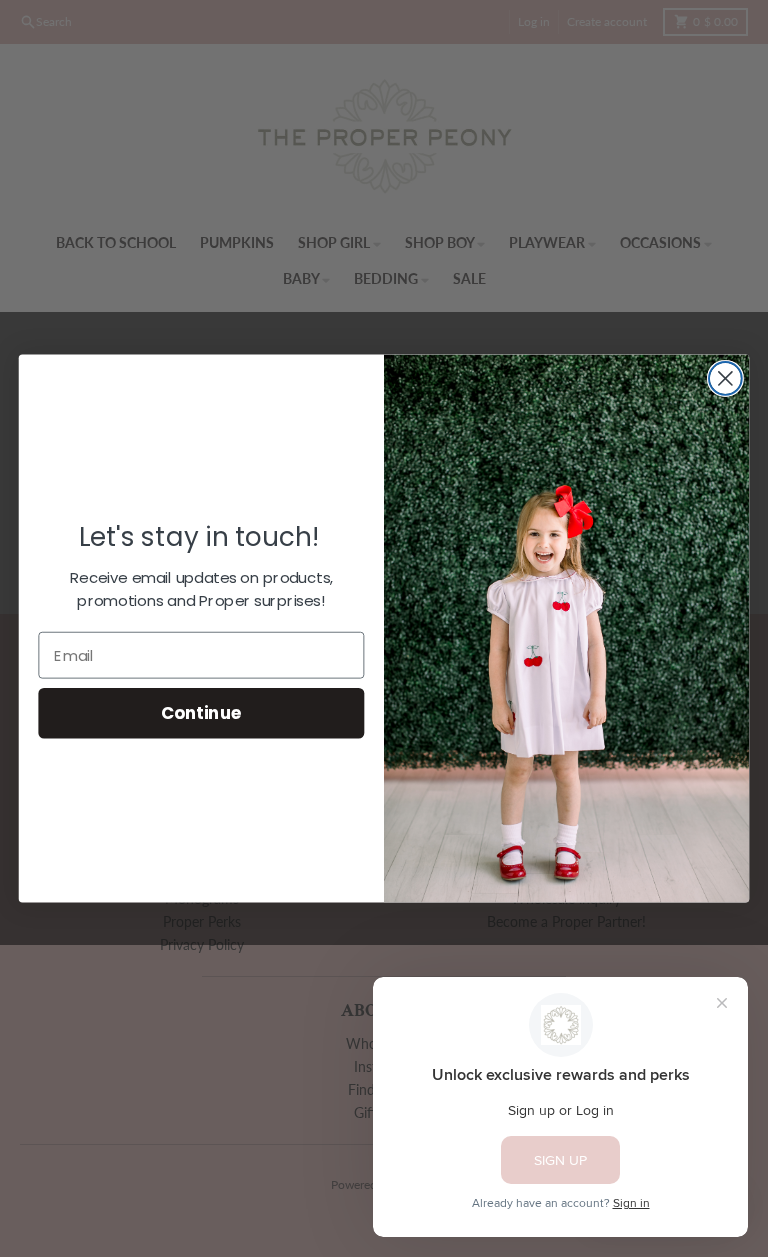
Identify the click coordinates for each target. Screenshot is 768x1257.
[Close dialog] (725, 378)
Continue (201, 713)
